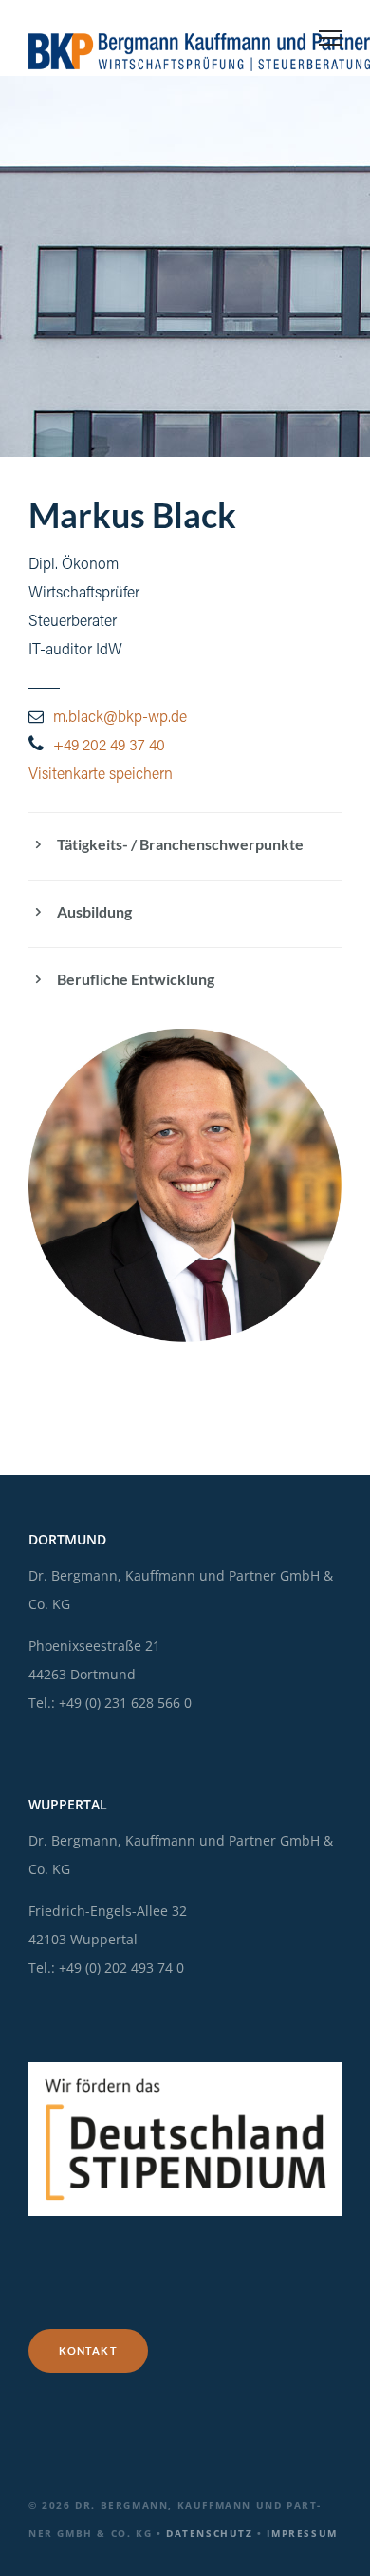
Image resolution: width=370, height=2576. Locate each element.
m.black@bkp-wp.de (120, 718)
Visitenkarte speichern (101, 775)
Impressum (302, 2533)
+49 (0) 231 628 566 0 (125, 1703)
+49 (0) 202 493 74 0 (121, 1968)
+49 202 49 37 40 (109, 747)
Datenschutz (210, 2533)
